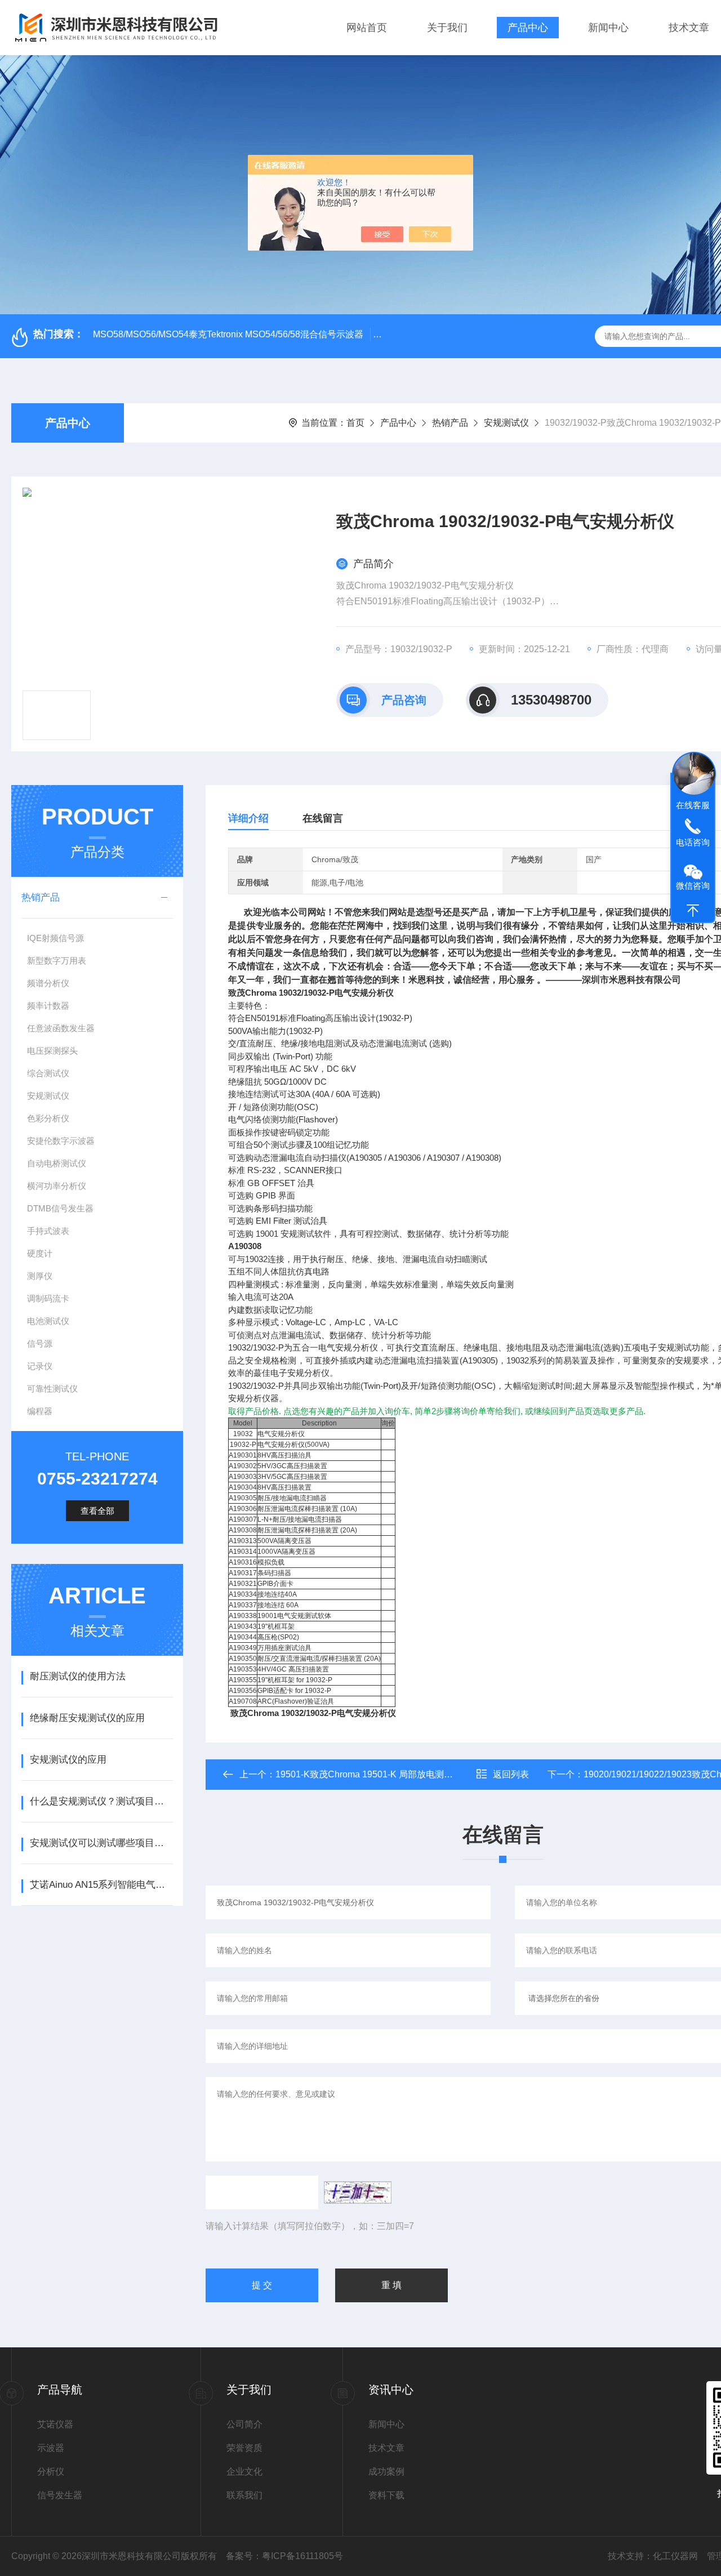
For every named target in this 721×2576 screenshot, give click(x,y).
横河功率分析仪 (57, 1186)
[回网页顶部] (693, 911)
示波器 (51, 2448)
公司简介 (244, 2424)
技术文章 (689, 28)
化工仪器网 (675, 2556)
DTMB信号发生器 (60, 1208)
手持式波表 (48, 1231)
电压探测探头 (52, 1051)
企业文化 (244, 2472)
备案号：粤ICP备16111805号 (284, 2556)
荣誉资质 (244, 2448)
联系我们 (244, 2495)
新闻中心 (608, 28)
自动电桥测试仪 (57, 1163)
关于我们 (447, 28)
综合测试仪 (48, 1073)
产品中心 (528, 28)
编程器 (40, 1411)
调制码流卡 (48, 1298)
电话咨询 (693, 842)
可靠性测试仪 (52, 1389)
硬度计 (40, 1253)
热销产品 (450, 423)
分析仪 (51, 2472)
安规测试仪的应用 (68, 1760)
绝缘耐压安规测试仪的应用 (87, 1718)
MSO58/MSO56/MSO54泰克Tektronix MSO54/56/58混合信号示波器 (228, 334)
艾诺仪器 (55, 2424)
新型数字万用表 (57, 961)
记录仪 (40, 1366)
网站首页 (367, 28)
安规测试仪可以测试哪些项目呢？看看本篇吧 (101, 1843)
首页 (355, 423)
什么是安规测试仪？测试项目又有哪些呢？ (101, 1801)
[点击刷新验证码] (358, 2192)
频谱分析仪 (48, 983)
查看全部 (97, 1511)
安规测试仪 (506, 423)
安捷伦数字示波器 (61, 1141)
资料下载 (386, 2495)
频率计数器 (48, 1006)
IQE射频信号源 (55, 938)
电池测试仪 (48, 1321)
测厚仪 (40, 1276)
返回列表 (511, 1774)
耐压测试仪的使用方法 (78, 1676)
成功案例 (386, 2472)
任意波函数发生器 (61, 1028)
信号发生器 (60, 2495)
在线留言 (323, 818)
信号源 (40, 1343)
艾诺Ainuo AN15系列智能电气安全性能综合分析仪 (101, 1885)
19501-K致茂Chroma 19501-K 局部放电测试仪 (369, 1774)
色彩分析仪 (48, 1118)
